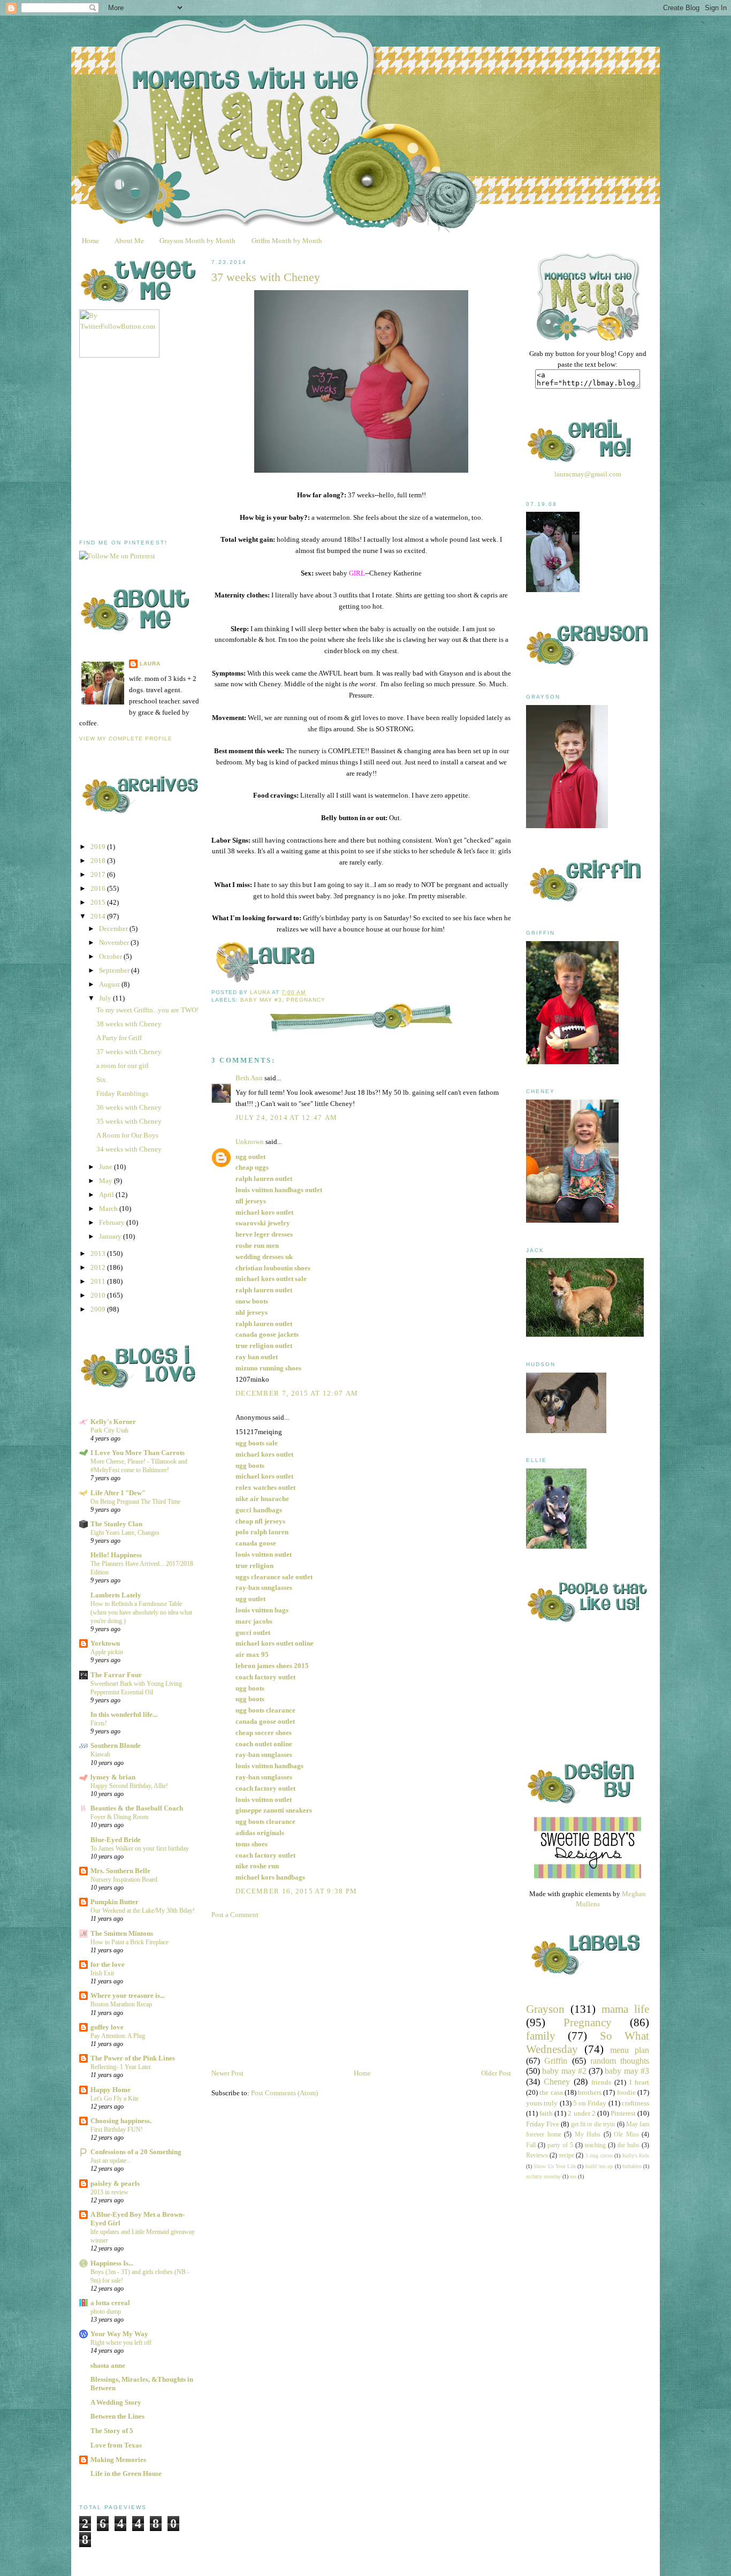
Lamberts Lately (116, 1595)
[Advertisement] (159, 449)
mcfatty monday (543, 2176)
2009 (99, 1309)
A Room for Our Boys (127, 1135)
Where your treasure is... (128, 1995)
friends (601, 2082)
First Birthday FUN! (117, 2130)
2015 (99, 902)
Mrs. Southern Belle (120, 1871)
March (109, 1209)
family (541, 2036)
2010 (99, 1295)
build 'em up (599, 2166)
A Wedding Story (116, 2402)
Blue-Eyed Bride (116, 1840)
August (110, 984)
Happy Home (111, 2090)
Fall (531, 2145)
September (115, 970)
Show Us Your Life (555, 2166)
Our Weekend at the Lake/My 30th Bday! (143, 1911)
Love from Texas (116, 2445)
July (106, 998)
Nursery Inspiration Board (124, 1880)
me (573, 2176)
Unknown (250, 1142)
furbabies (632, 2166)
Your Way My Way (119, 2334)
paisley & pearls (115, 2183)
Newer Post (227, 2073)
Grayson (545, 2009)
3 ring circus (599, 2155)
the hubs (629, 2145)
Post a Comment (235, 1915)
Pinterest (623, 2113)
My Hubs (588, 2135)
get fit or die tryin (593, 2124)
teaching (595, 2145)
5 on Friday (590, 2103)
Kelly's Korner (113, 1422)
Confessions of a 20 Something (136, 2152)
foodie (626, 2092)
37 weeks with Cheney (129, 1052)
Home (90, 240)
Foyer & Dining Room (119, 1817)
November (115, 942)
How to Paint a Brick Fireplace (130, 1942)
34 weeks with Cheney (129, 1149)
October (111, 956)
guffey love (107, 2027)
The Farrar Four (116, 1675)
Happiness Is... (112, 2263)
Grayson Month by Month (197, 240)
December (114, 929)
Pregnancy (306, 1000)
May (106, 1181)
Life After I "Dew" (118, 1493)
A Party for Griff (119, 1038)
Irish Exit (102, 1973)
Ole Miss (626, 2135)
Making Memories (118, 2460)
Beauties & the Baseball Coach (137, 1808)
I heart (639, 2082)
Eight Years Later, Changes (125, 1533)
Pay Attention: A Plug (118, 2036)
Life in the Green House (126, 2473)
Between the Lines (117, 2416)
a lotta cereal (110, 2303)
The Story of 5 (112, 2431)
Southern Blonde (116, 1745)
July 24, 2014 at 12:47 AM (287, 1117)
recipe (567, 2155)
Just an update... (111, 2161)
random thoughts (620, 2061)
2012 (99, 1267)
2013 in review (109, 2192)
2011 (99, 1281)
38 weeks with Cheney (129, 1024)
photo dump (106, 2312)
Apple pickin (107, 1652)
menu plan (630, 2050)
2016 (99, 888)
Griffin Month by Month (287, 240)
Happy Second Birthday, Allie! (129, 1786)
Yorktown (105, 1643)
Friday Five (543, 2124)
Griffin (556, 2061)
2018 (99, 861)
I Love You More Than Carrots (138, 1453)
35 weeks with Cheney (129, 1121)
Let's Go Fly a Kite (115, 2098)
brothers (590, 2092)
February (113, 1222)
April (107, 1195)
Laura (150, 664)
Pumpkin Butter (115, 1902)
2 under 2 (581, 2113)
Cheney (557, 2082)
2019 (99, 847)
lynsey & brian (113, 1777)
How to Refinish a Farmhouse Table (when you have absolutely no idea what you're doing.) (141, 1612)
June (106, 1167)
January (111, 1236)
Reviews (537, 2155)
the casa (551, 2092)
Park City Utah (109, 1430)
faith (546, 2113)
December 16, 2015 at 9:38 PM (296, 1891)
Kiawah (100, 1754)
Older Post (496, 2073)
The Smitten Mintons (122, 1933)
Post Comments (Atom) (284, 2093)
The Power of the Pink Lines (133, 2058)
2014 (99, 916)
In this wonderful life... (124, 1714)
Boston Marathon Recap (121, 2004)
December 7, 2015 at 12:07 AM (297, 1393)
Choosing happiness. (121, 2121)
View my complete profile (126, 738)
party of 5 (560, 2145)
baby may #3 (261, 1000)
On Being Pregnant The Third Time (135, 1502)
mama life (625, 2009)
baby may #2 (564, 2071)
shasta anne (108, 2365)
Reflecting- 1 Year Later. (121, 2067)
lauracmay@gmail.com (588, 474)
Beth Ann (249, 1078)
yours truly (542, 2103)
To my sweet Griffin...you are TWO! (147, 1010)
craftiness (635, 2103)
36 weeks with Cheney (129, 1107)
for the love (108, 1964)
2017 (99, 874)
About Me (129, 240)
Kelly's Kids (636, 2155)
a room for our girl (123, 1066)
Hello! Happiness (116, 1555)
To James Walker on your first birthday (140, 1848)
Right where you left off (121, 2343)
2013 (99, 1253)
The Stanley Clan (116, 1524)
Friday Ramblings (122, 1093)
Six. (102, 1079)
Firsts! (99, 1723)
